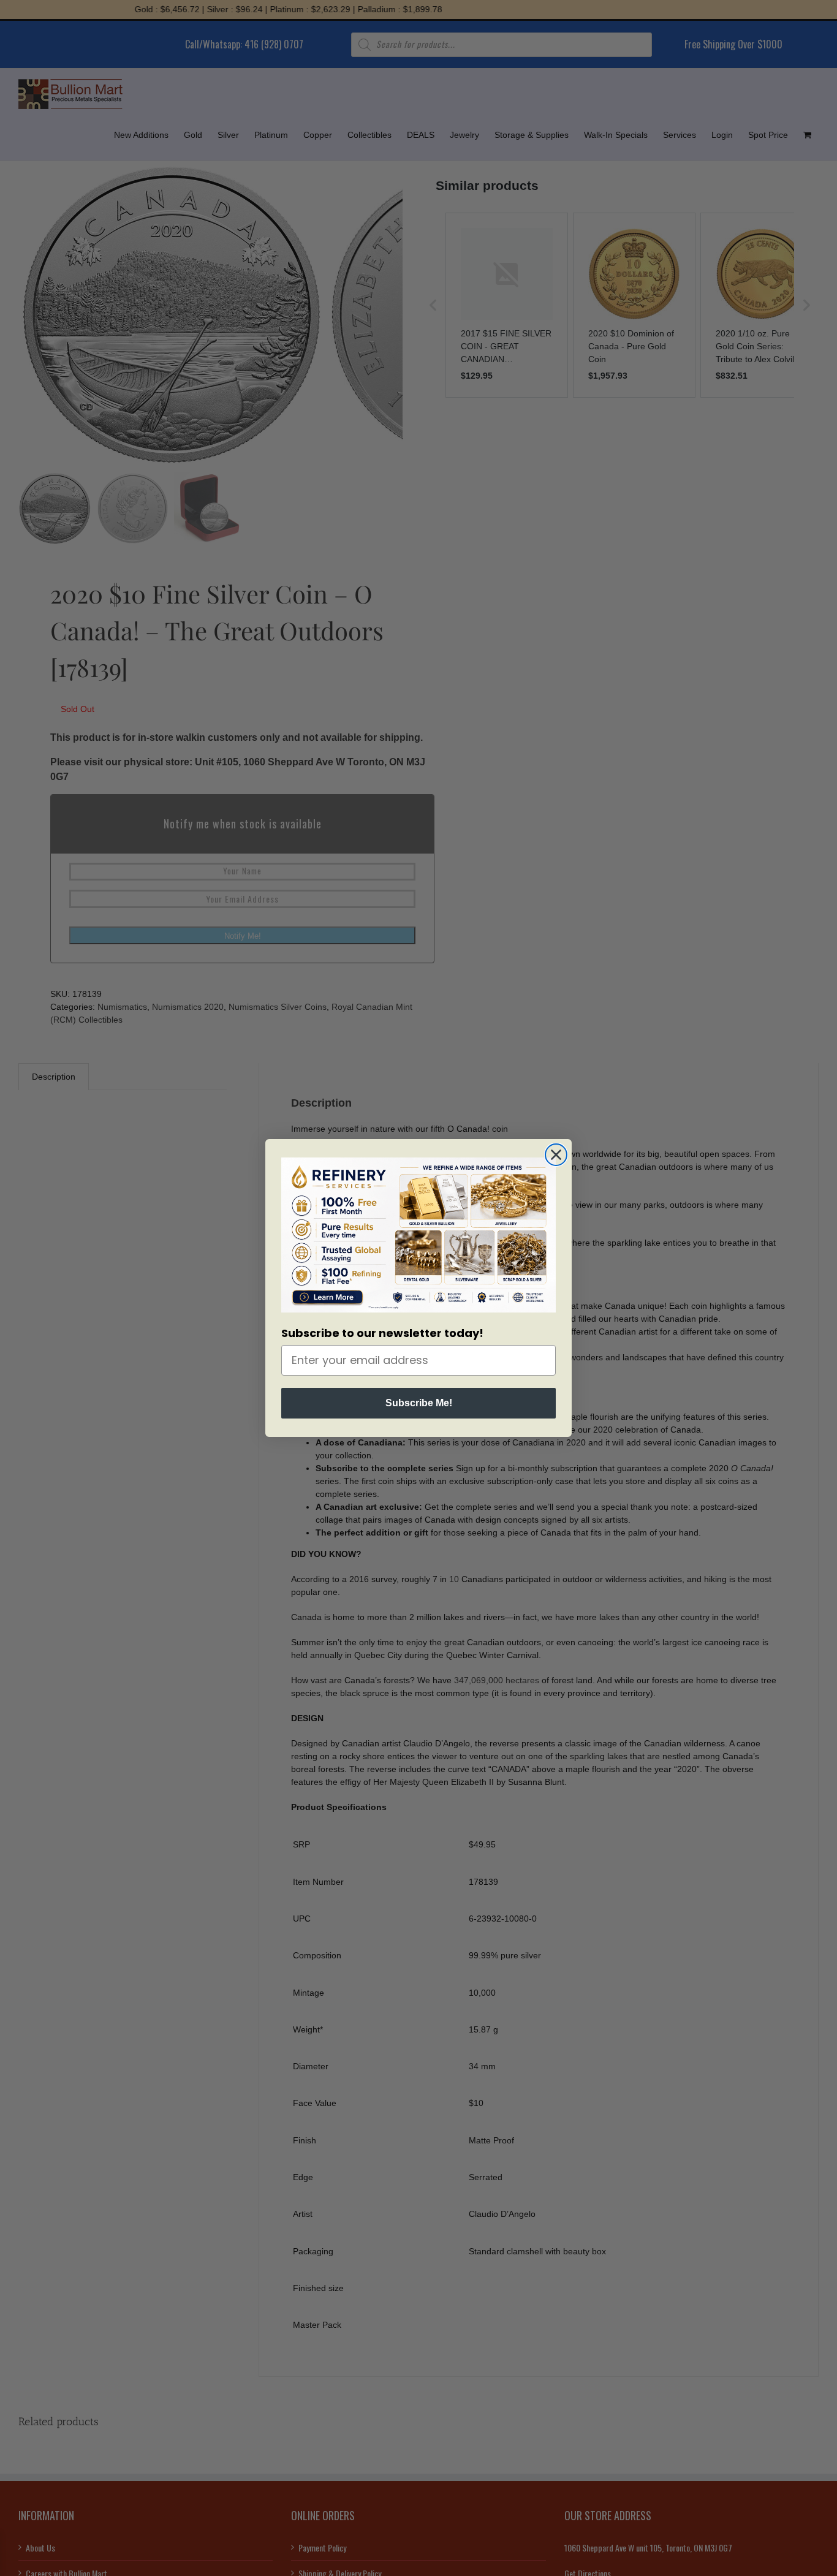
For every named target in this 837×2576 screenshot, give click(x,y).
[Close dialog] (556, 1155)
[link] (418, 1235)
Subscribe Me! (419, 1403)
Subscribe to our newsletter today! (382, 1333)
